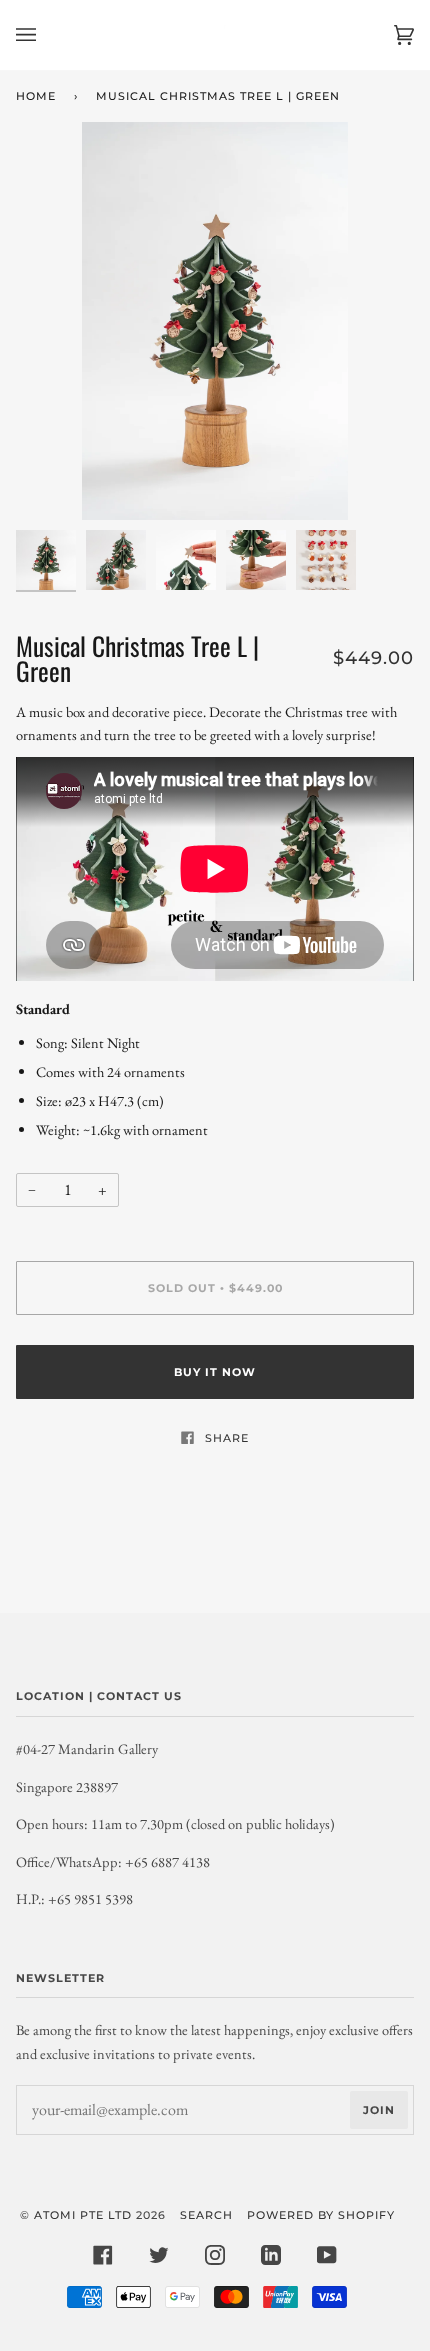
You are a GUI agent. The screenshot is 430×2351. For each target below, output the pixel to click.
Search (206, 2215)
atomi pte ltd (83, 2215)
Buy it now (215, 1372)
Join (379, 2110)
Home (36, 96)
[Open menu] (46, 35)
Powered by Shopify (321, 2215)
